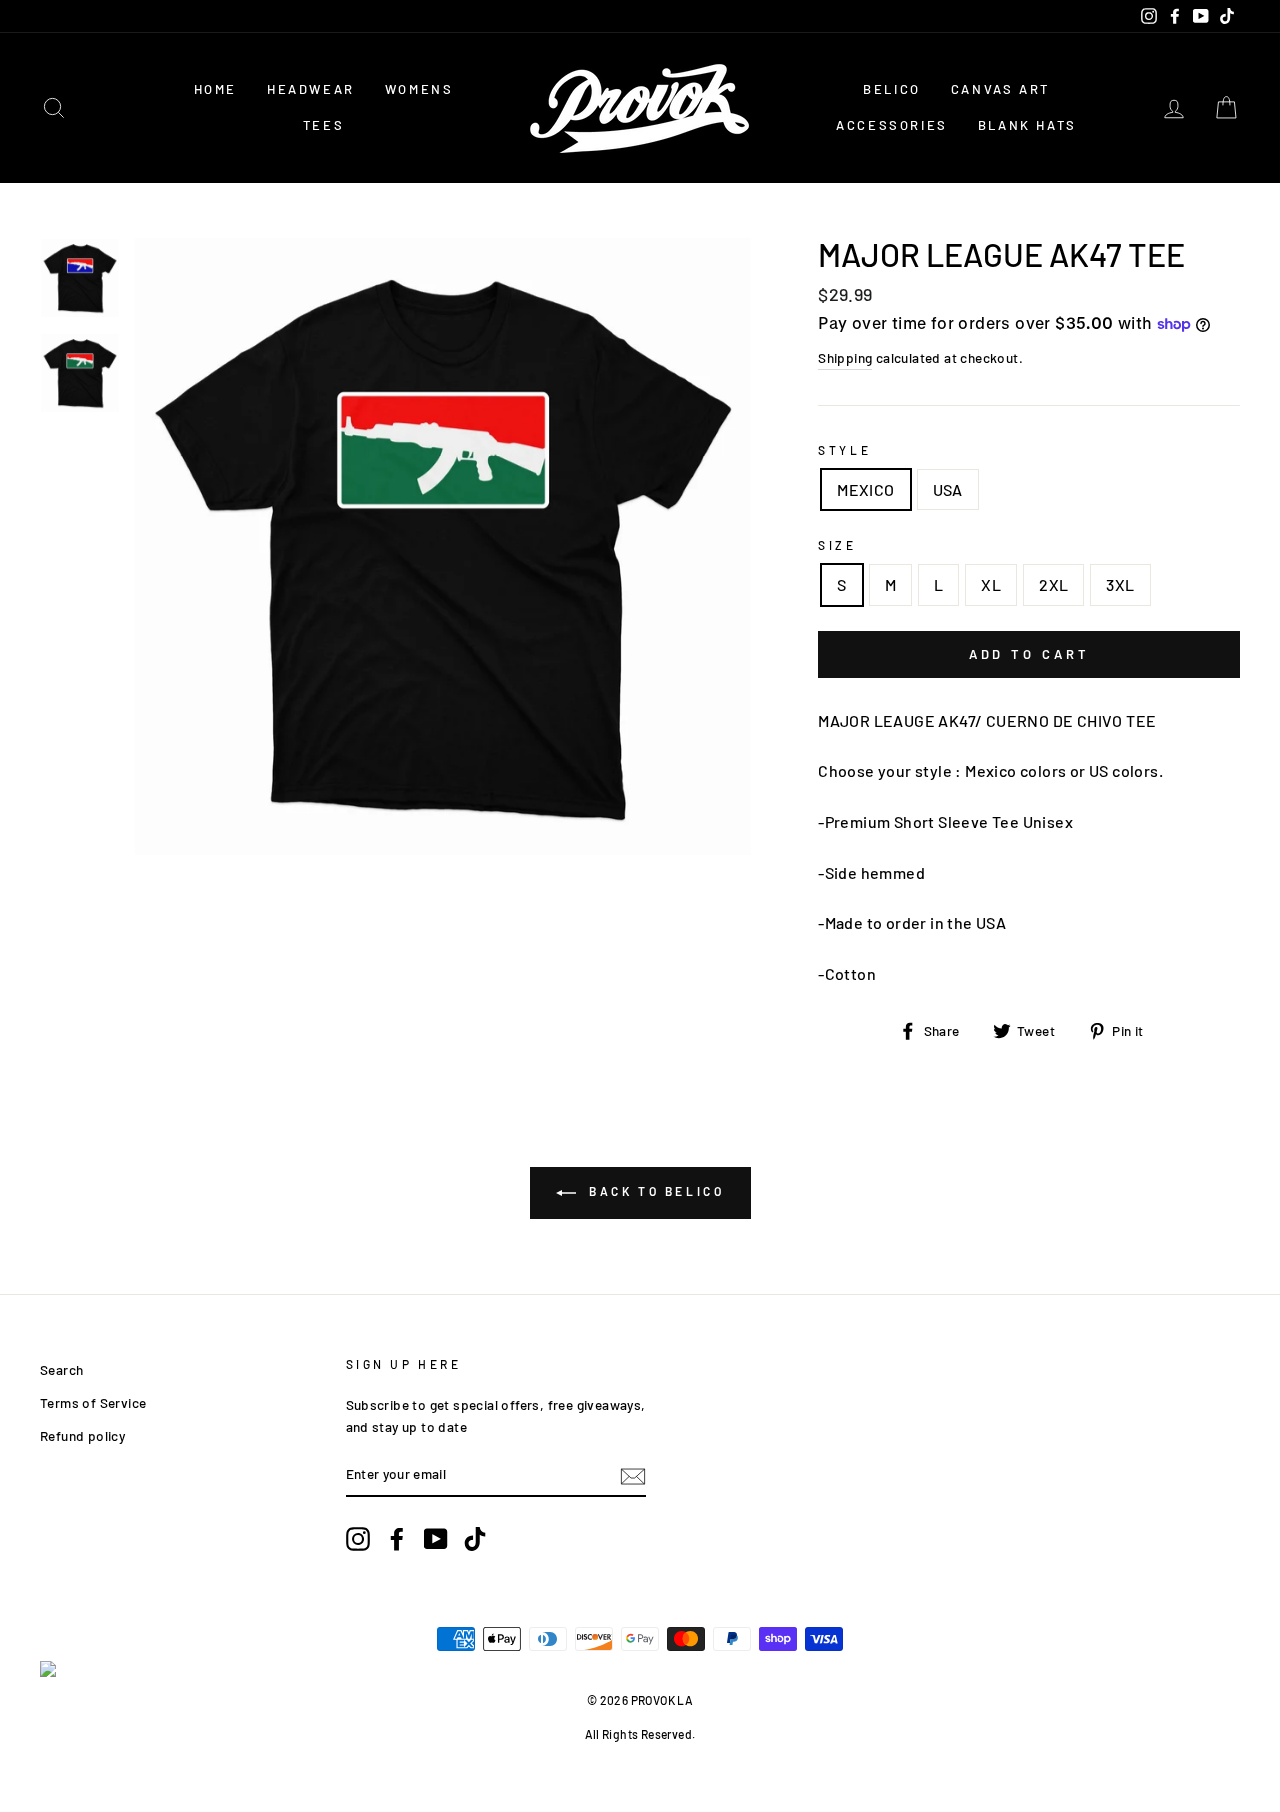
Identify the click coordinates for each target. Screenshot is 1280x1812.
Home (215, 89)
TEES (323, 125)
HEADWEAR (311, 89)
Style (844, 450)
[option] (443, 546)
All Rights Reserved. (640, 1734)
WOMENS (419, 89)
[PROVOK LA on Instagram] (358, 1539)
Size (837, 545)
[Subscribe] (633, 1474)
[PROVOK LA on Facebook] (397, 1539)
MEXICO (865, 489)
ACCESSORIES (892, 125)
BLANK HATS (1027, 125)
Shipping (845, 357)
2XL (1053, 584)
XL (991, 584)
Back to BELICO (654, 1191)
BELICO (892, 89)
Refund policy (82, 1435)
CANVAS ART (1000, 89)
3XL (1120, 584)
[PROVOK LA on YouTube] (436, 1539)
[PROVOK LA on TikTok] (475, 1539)
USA (948, 489)
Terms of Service (93, 1402)
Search (61, 1369)
